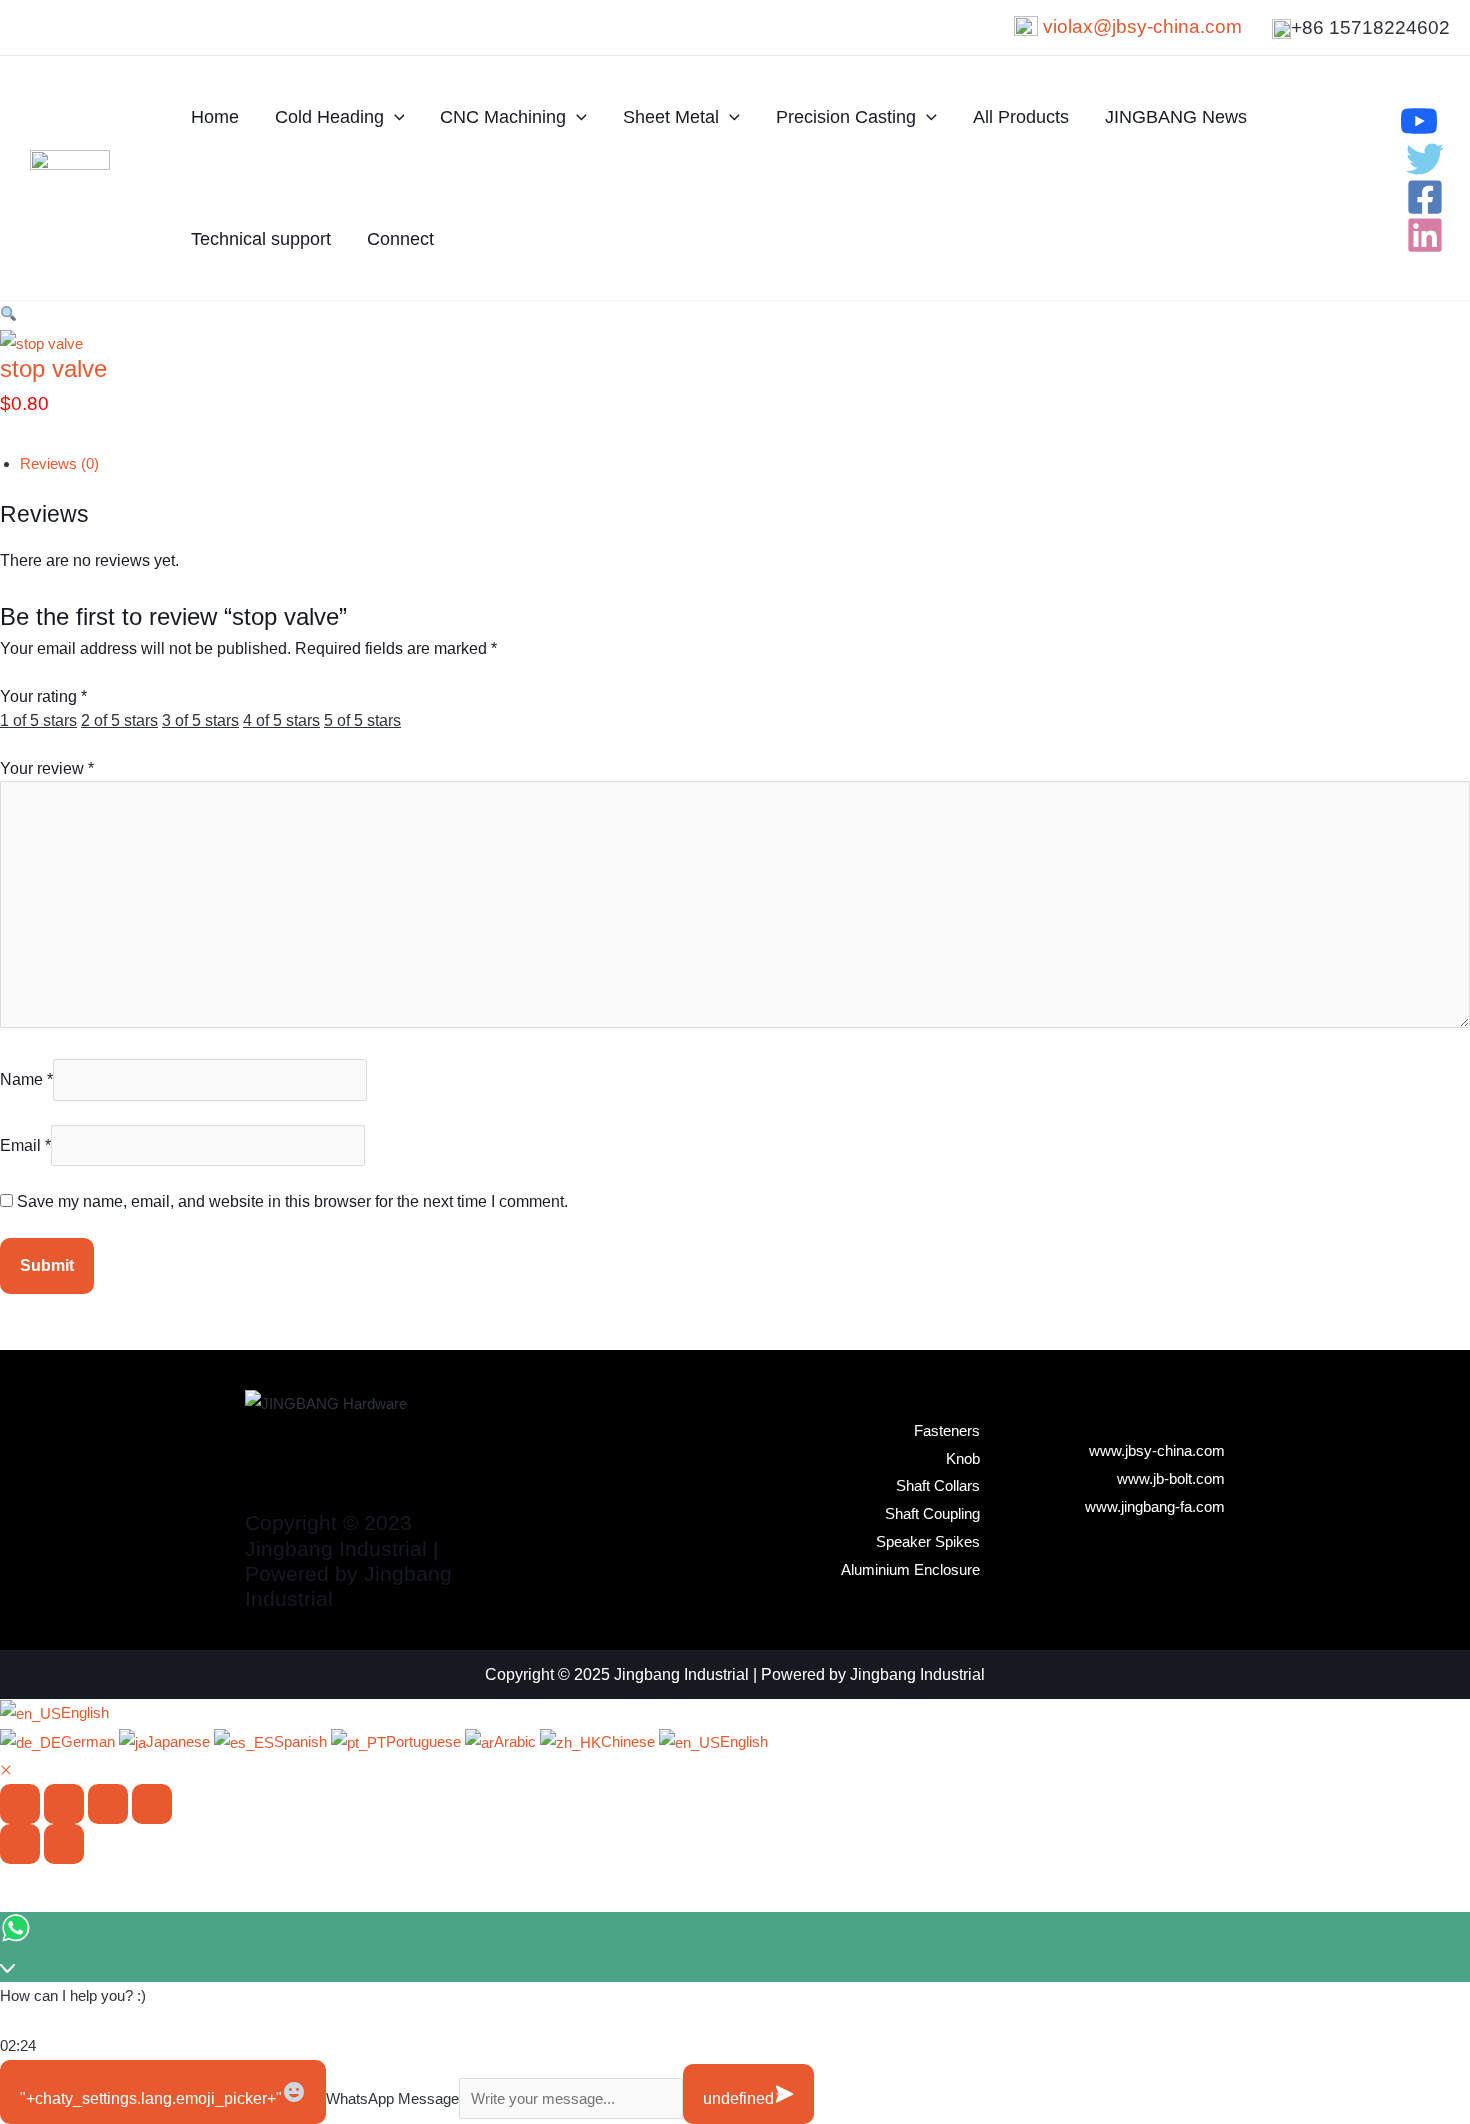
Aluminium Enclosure (910, 1569)
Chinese (630, 1741)
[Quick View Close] (6, 1770)
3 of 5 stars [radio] (200, 720)
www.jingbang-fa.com (1155, 1506)
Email (25, 1145)
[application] (394, 117)
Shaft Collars (938, 1485)
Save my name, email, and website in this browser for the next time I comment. (292, 1201)
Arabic (517, 1741)
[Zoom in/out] (20, 1804)
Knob (963, 1458)
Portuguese (425, 1741)
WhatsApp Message (392, 2098)
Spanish (302, 1741)
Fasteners (947, 1430)
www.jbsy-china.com (1157, 1450)
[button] (8, 314)
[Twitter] (1425, 159)
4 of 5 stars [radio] (281, 720)
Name (26, 1079)
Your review (47, 768)
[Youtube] (1419, 121)
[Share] (108, 1804)
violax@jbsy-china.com (1142, 26)
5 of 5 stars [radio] (362, 720)
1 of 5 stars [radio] (38, 720)
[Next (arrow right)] (64, 1844)
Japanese (180, 1741)
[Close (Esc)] (152, 1804)
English (85, 1712)
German (90, 1741)
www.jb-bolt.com (1171, 1478)
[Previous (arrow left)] (20, 1844)
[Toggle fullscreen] (64, 1804)
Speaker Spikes (928, 1541)
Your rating (43, 696)
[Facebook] (1425, 197)
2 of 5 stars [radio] (119, 720)
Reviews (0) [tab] (59, 463)
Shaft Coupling (932, 1513)
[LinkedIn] (1425, 235)
